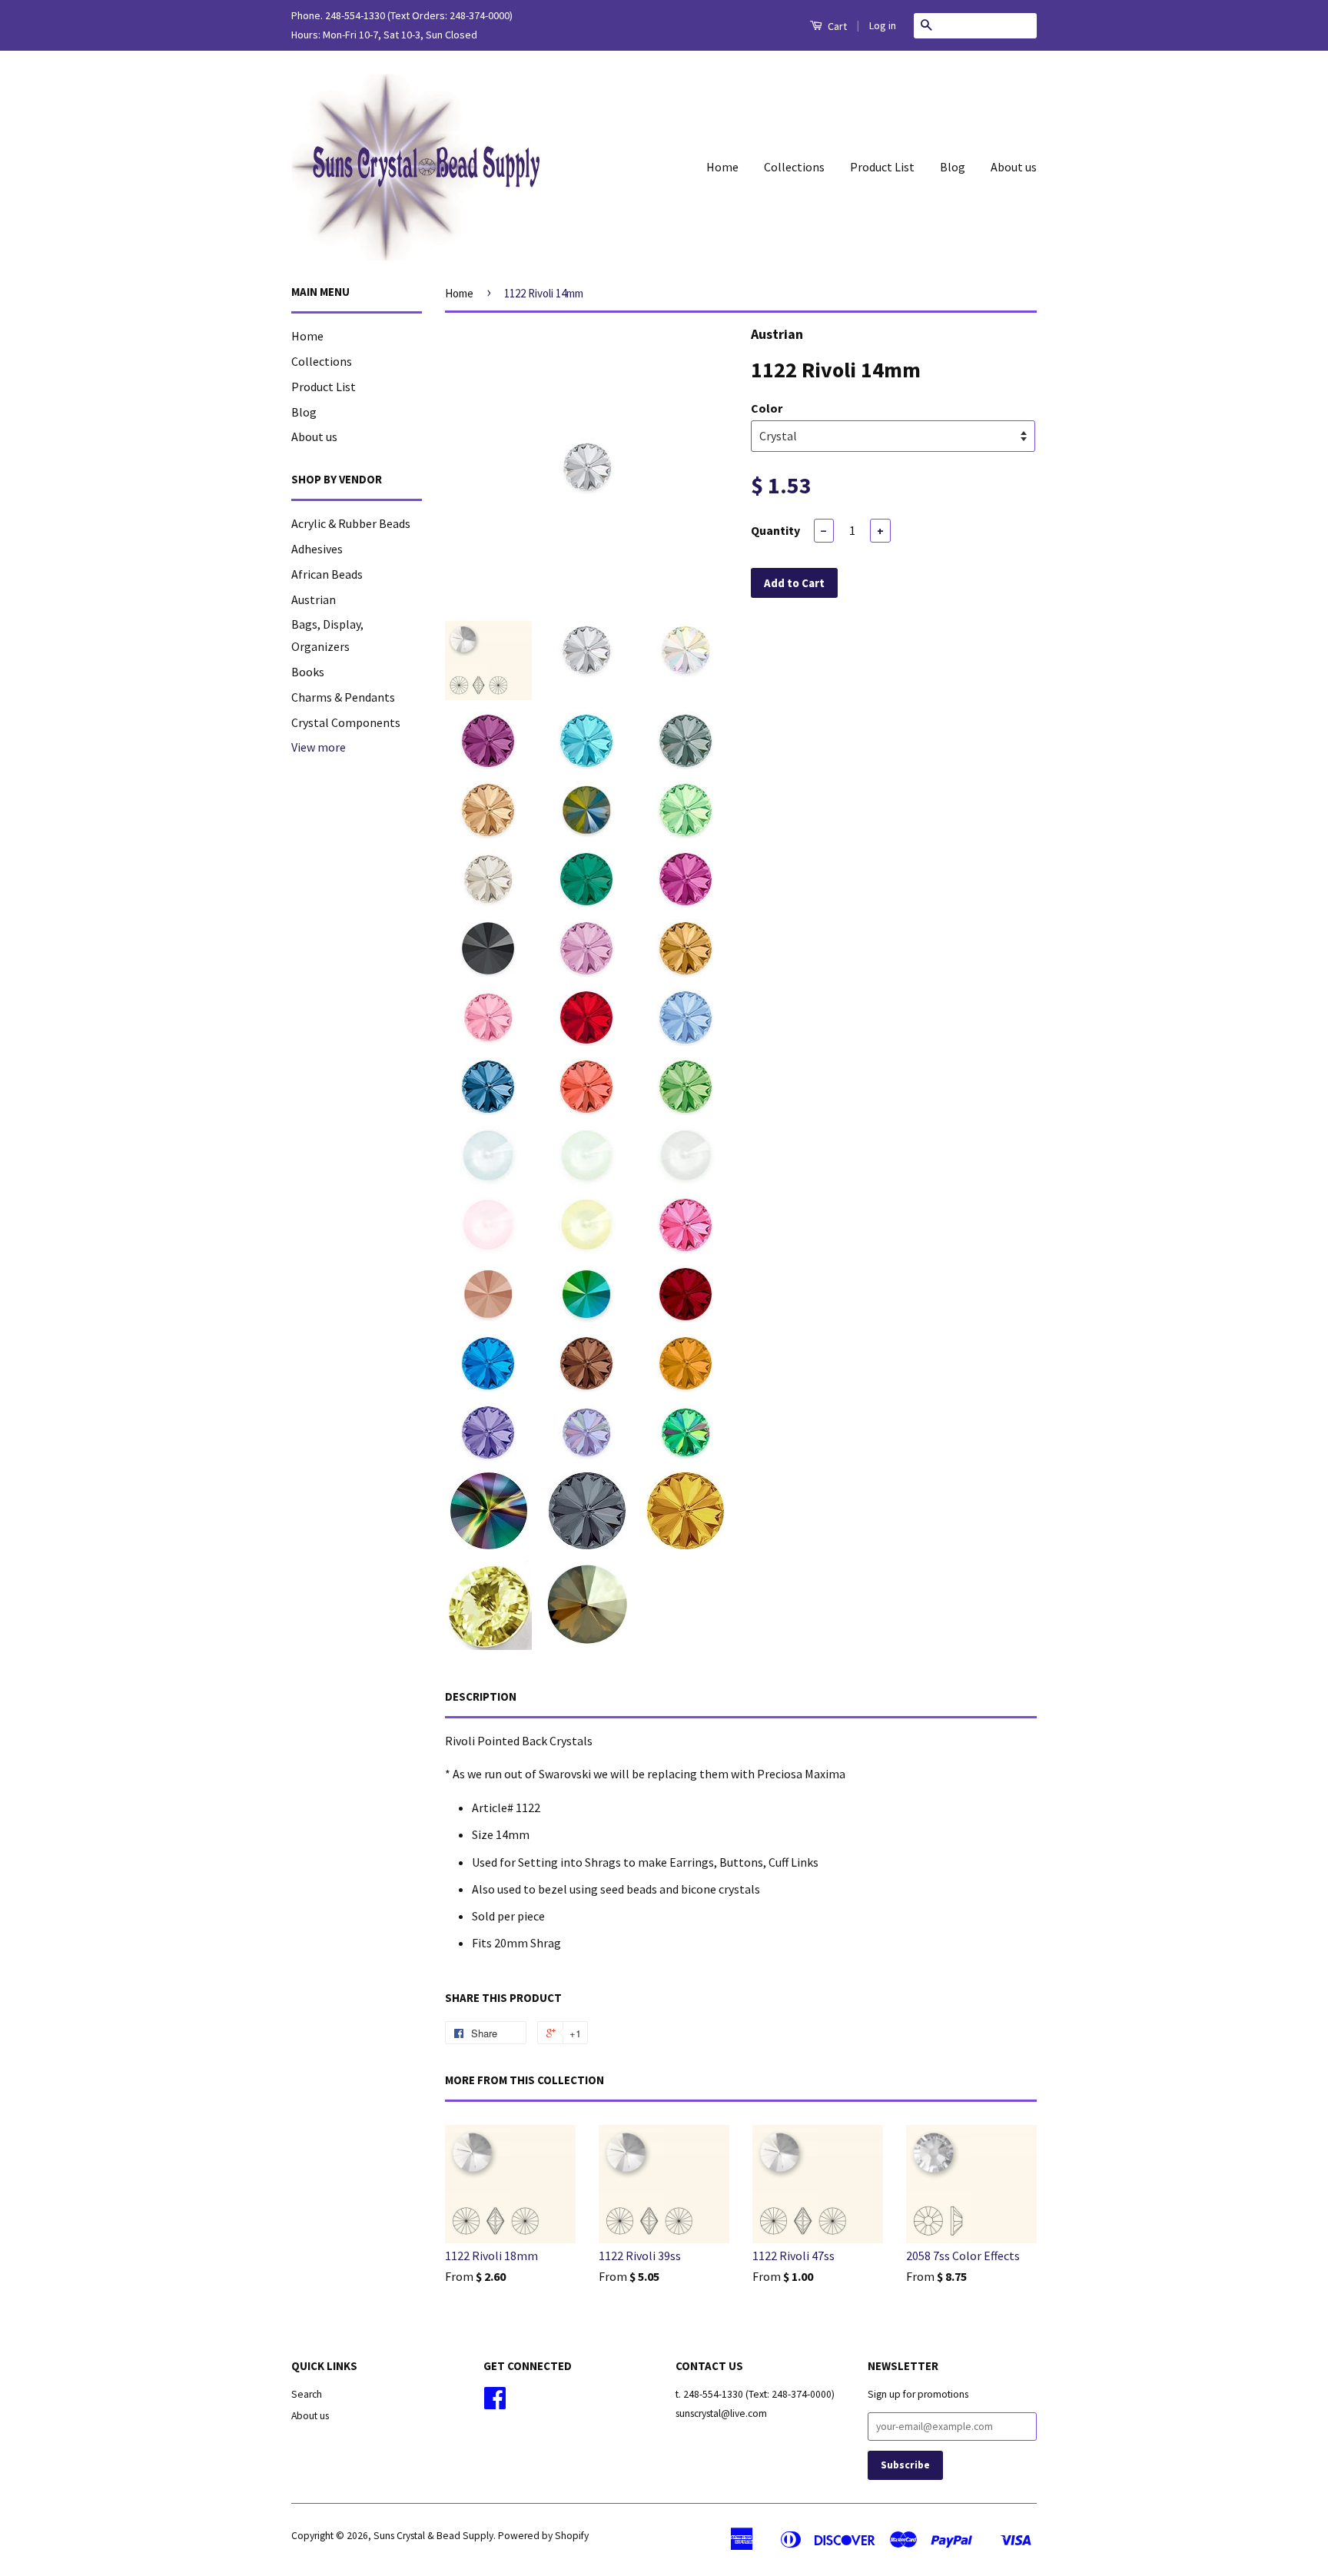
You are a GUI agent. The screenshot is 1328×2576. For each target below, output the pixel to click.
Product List (882, 167)
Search (307, 2394)
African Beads (327, 574)
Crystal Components (346, 722)
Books (308, 672)
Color (767, 408)
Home (722, 167)
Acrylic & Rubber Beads (351, 523)
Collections (794, 167)
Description (481, 1696)
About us (1014, 167)
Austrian (314, 599)
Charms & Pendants (343, 697)
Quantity (775, 530)
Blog (953, 167)
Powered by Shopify (543, 2536)
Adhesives (317, 549)
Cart (836, 26)
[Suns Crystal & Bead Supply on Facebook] (495, 2403)
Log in (883, 25)
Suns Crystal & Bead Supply (433, 2536)
